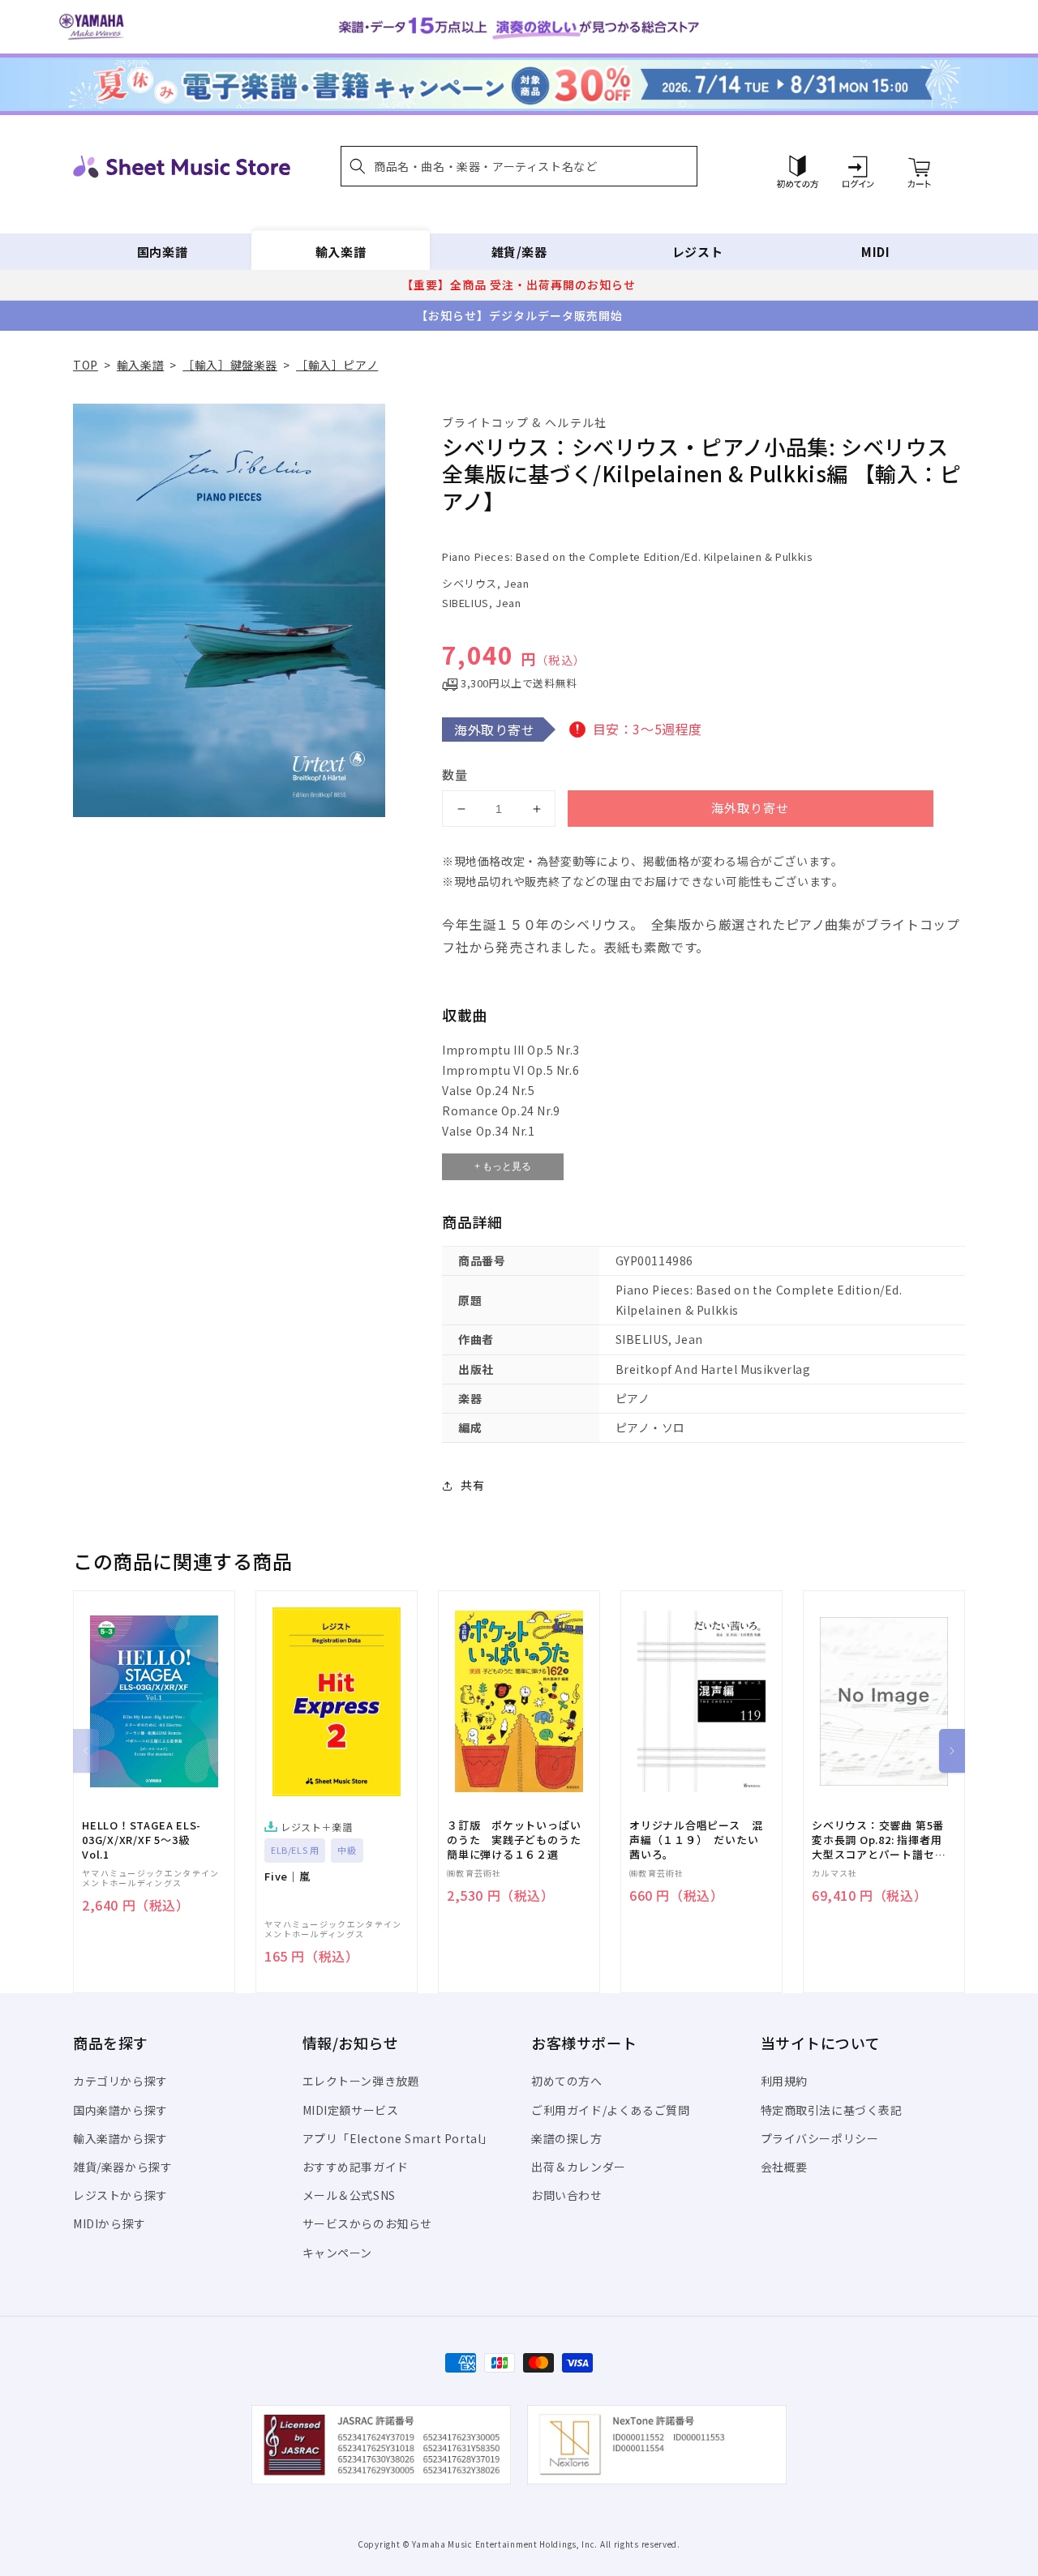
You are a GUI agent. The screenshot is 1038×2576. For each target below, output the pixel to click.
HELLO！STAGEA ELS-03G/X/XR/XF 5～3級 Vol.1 (142, 1840)
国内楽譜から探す (120, 2110)
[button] (519, 166)
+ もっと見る (503, 1166)
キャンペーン (338, 2253)
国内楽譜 (162, 252)
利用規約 (784, 2081)
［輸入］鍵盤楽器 (230, 365)
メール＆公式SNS (349, 2195)
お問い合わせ (567, 2195)
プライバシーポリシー (820, 2138)
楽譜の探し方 (567, 2138)
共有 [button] (472, 1485)
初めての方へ (567, 2081)
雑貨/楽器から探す (122, 2167)
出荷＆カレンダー (579, 2167)
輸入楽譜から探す (120, 2138)
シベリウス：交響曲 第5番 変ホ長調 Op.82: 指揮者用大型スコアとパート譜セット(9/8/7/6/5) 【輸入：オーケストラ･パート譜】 (879, 1840)
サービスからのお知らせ (368, 2223)
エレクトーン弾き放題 (361, 2081)
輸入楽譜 (341, 252)
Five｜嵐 (287, 1876)
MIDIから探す (109, 2223)
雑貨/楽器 (519, 252)
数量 (455, 775)
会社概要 (784, 2167)
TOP (86, 365)
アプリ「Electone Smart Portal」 (398, 2138)
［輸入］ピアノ (337, 365)
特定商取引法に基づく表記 (832, 2110)
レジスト (697, 252)
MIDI (875, 252)
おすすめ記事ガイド (356, 2167)
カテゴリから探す (120, 2081)
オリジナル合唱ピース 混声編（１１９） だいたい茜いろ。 (696, 1840)
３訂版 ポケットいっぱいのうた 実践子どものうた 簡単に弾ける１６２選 (519, 1840)
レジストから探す (120, 2195)
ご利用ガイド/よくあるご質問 (610, 2110)
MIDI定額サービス (351, 2110)
